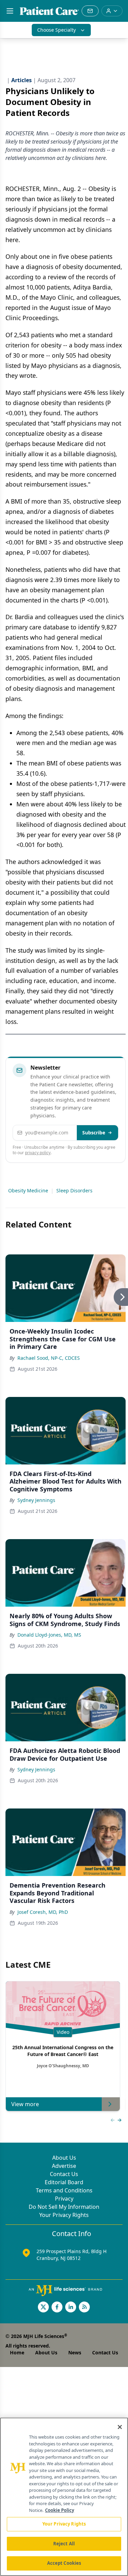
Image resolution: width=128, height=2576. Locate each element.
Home (17, 2352)
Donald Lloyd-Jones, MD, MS (49, 1635)
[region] (64, 2497)
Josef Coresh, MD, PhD (43, 1912)
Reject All (64, 2544)
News (75, 2352)
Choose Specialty (56, 30)
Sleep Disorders (74, 1190)
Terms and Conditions (64, 2190)
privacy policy (38, 1153)
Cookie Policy (60, 2510)
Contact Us (64, 2174)
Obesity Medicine (28, 1190)
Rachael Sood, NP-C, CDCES (49, 1358)
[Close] (120, 2427)
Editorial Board (64, 2182)
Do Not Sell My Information (64, 2207)
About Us (64, 2158)
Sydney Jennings (36, 1500)
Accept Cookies (64, 2563)
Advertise (64, 2166)
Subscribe (94, 1133)
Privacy (64, 2199)
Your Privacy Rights (64, 2215)
